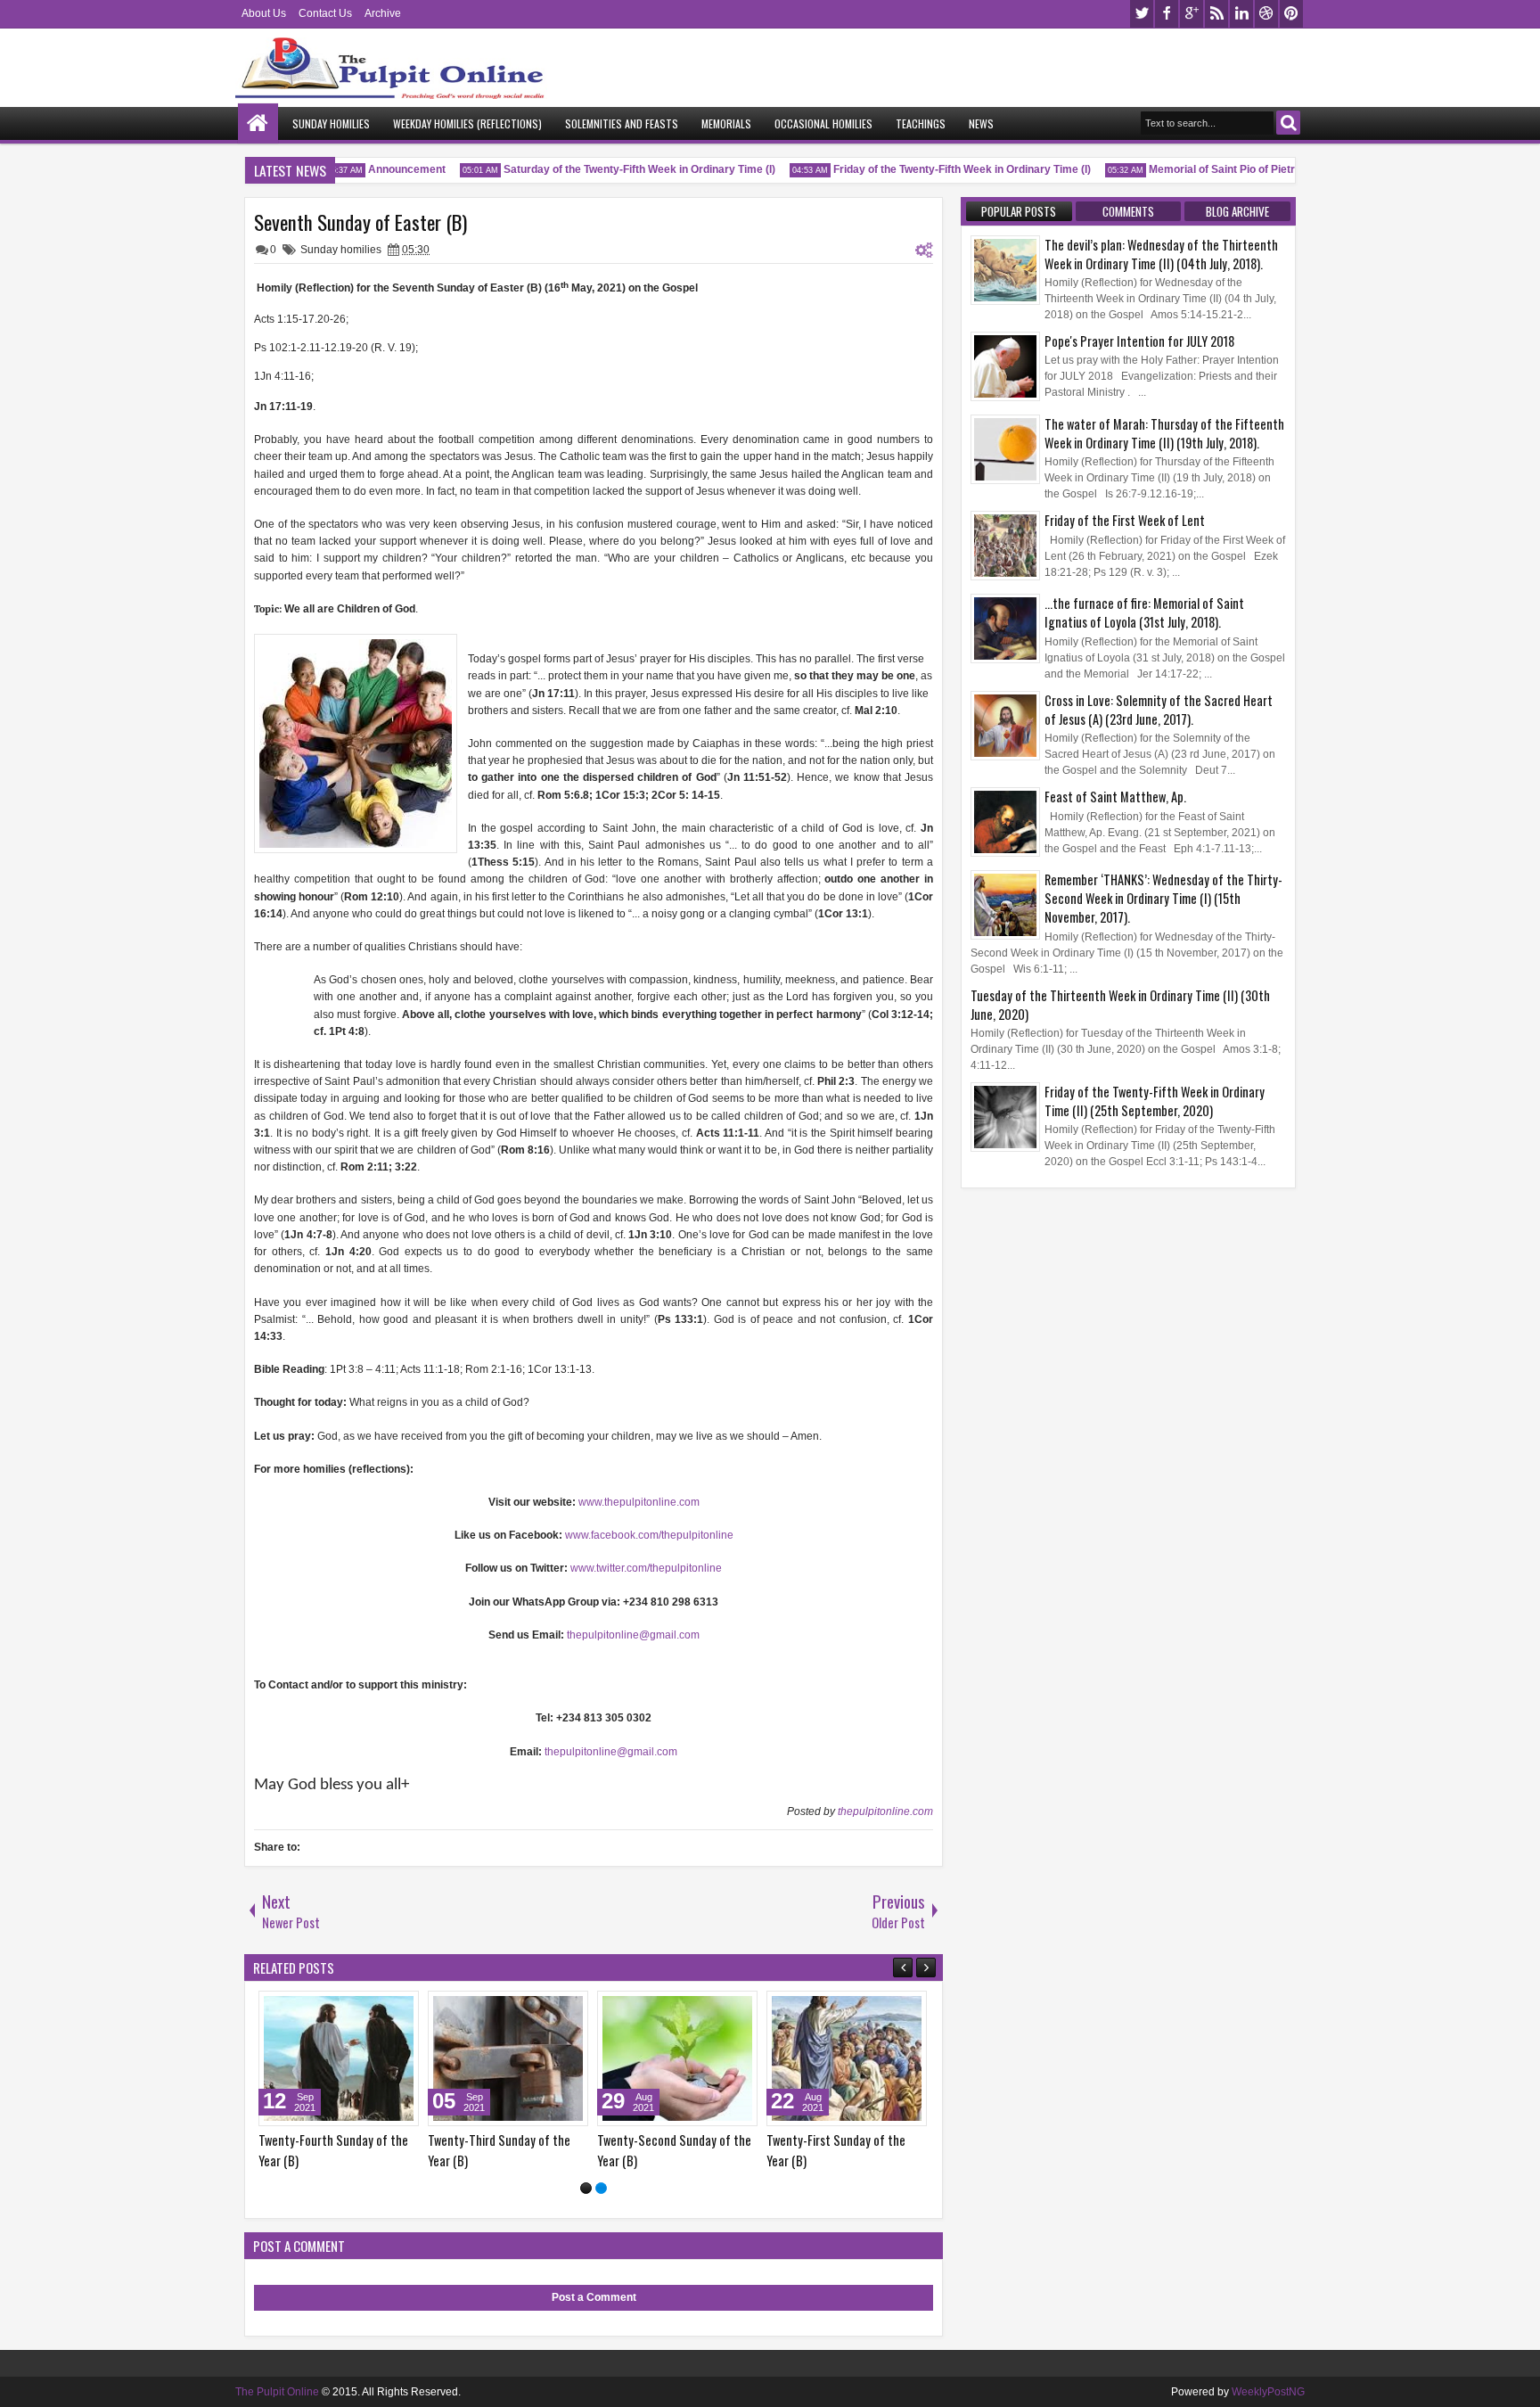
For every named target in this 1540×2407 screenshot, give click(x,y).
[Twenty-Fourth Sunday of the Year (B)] (339, 2058)
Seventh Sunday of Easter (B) (360, 222)
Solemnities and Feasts (622, 123)
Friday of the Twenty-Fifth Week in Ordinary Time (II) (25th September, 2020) (1155, 1101)
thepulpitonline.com (885, 1811)
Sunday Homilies (331, 123)
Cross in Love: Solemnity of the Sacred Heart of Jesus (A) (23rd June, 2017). (1159, 710)
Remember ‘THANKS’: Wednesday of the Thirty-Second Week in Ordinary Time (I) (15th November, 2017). (1163, 898)
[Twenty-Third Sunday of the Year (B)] (508, 2058)
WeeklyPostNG (1268, 2392)
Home (258, 123)
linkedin (1241, 14)
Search (1288, 123)
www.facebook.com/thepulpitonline (649, 1535)
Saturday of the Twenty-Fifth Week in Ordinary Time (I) (621, 169)
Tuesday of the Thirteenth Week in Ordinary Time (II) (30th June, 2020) (1120, 1005)
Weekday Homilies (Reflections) (467, 123)
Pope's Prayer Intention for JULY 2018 (1139, 341)
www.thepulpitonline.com (639, 1502)
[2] (601, 2188)
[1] (586, 2188)
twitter (1142, 14)
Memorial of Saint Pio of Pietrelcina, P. (1225, 169)
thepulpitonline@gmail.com (633, 1635)
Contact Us (325, 13)
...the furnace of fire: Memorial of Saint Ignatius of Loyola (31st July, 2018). (1144, 612)
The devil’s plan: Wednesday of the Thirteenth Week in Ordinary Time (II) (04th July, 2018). (1161, 254)
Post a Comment (594, 2297)
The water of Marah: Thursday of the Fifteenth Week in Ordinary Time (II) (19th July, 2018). (1164, 433)
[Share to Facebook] (360, 2009)
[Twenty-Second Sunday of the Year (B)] (677, 2058)
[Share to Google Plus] (399, 2009)
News (981, 123)
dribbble (1266, 14)
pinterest (1291, 14)
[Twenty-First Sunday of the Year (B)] (847, 2058)
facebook (1167, 14)
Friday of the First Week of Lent (1125, 520)
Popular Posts (1019, 211)
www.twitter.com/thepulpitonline (646, 1568)
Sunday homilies (341, 250)
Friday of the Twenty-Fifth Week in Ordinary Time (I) (943, 169)
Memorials (726, 123)
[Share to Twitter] (380, 2009)
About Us (264, 13)
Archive (383, 13)
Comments (1128, 211)
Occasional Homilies (823, 123)
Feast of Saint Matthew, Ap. (1115, 797)
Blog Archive (1237, 211)
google (1192, 14)
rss (1216, 14)
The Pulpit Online (277, 2392)
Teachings (921, 123)
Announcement (388, 169)
